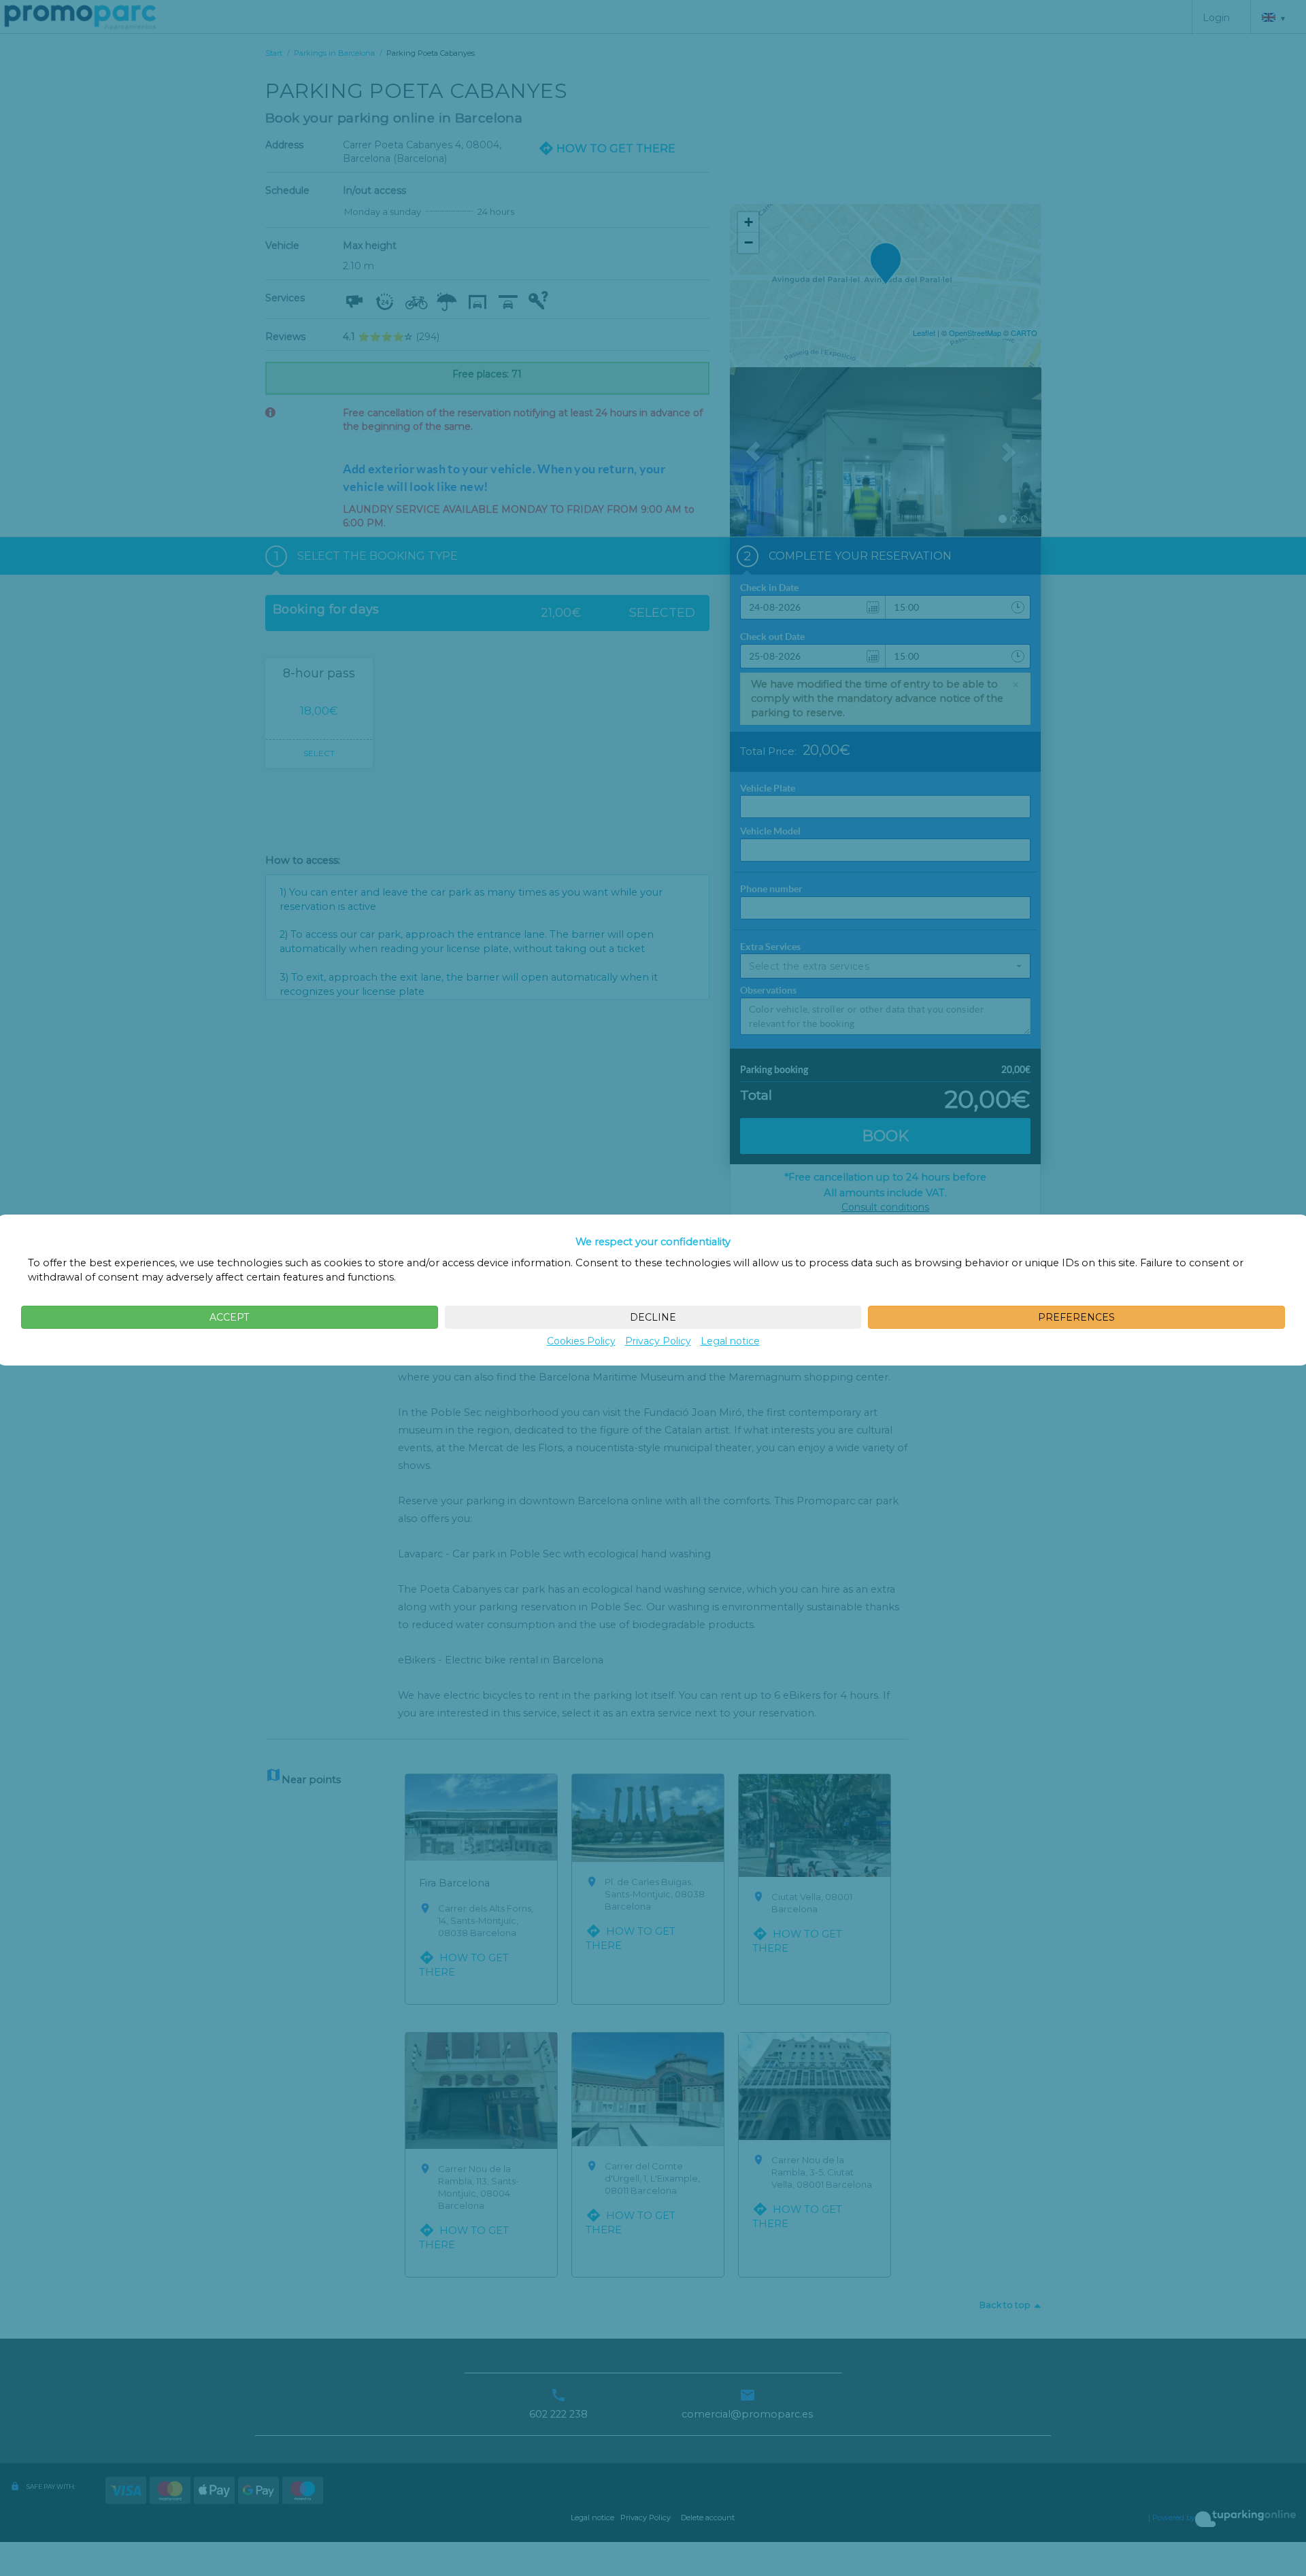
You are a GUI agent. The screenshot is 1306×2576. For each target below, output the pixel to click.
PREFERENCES (1076, 1317)
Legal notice (730, 1341)
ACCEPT (229, 1317)
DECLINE (653, 1317)
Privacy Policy (658, 1341)
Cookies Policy (581, 1341)
